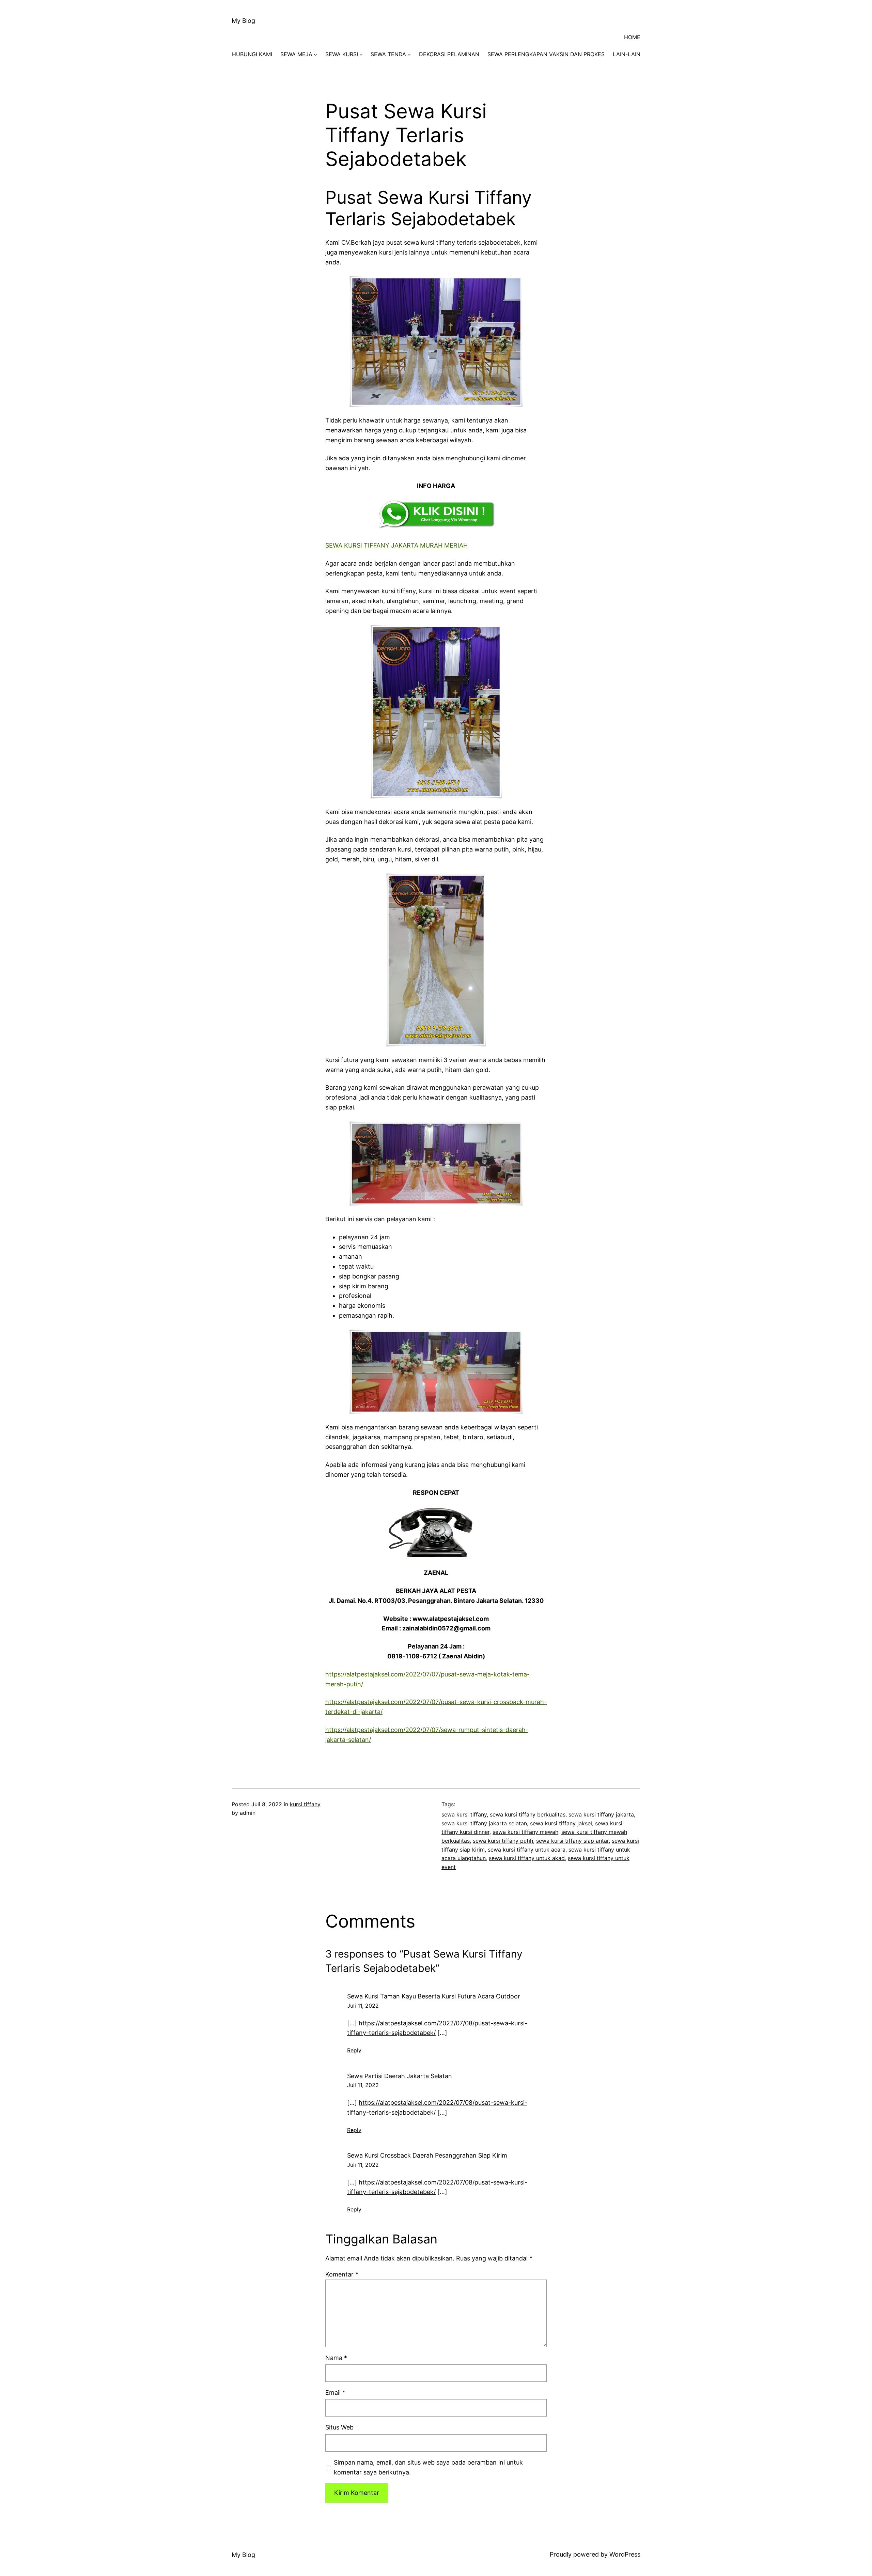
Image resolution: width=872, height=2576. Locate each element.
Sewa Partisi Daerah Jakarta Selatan (400, 2076)
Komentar (342, 2274)
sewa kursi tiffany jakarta (601, 1814)
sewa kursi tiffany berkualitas (528, 1814)
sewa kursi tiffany (464, 1814)
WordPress (625, 2554)
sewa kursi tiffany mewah (525, 1832)
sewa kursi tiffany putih (503, 1841)
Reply (354, 2050)
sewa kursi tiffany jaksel (561, 1823)
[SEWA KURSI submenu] (361, 55)
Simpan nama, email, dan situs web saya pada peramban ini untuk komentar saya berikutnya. (428, 2467)
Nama (336, 2358)
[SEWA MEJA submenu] (315, 55)
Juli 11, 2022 (363, 2006)
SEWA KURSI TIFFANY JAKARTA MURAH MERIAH (396, 545)
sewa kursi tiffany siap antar (572, 1841)
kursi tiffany (305, 1804)
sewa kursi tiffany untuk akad (527, 1858)
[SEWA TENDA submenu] (409, 55)
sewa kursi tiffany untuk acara (527, 1850)
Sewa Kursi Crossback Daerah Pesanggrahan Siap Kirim (427, 2155)
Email (335, 2393)
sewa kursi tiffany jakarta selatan (484, 1823)
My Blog (243, 21)
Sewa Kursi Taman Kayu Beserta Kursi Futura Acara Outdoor (434, 1996)
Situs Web (339, 2427)
